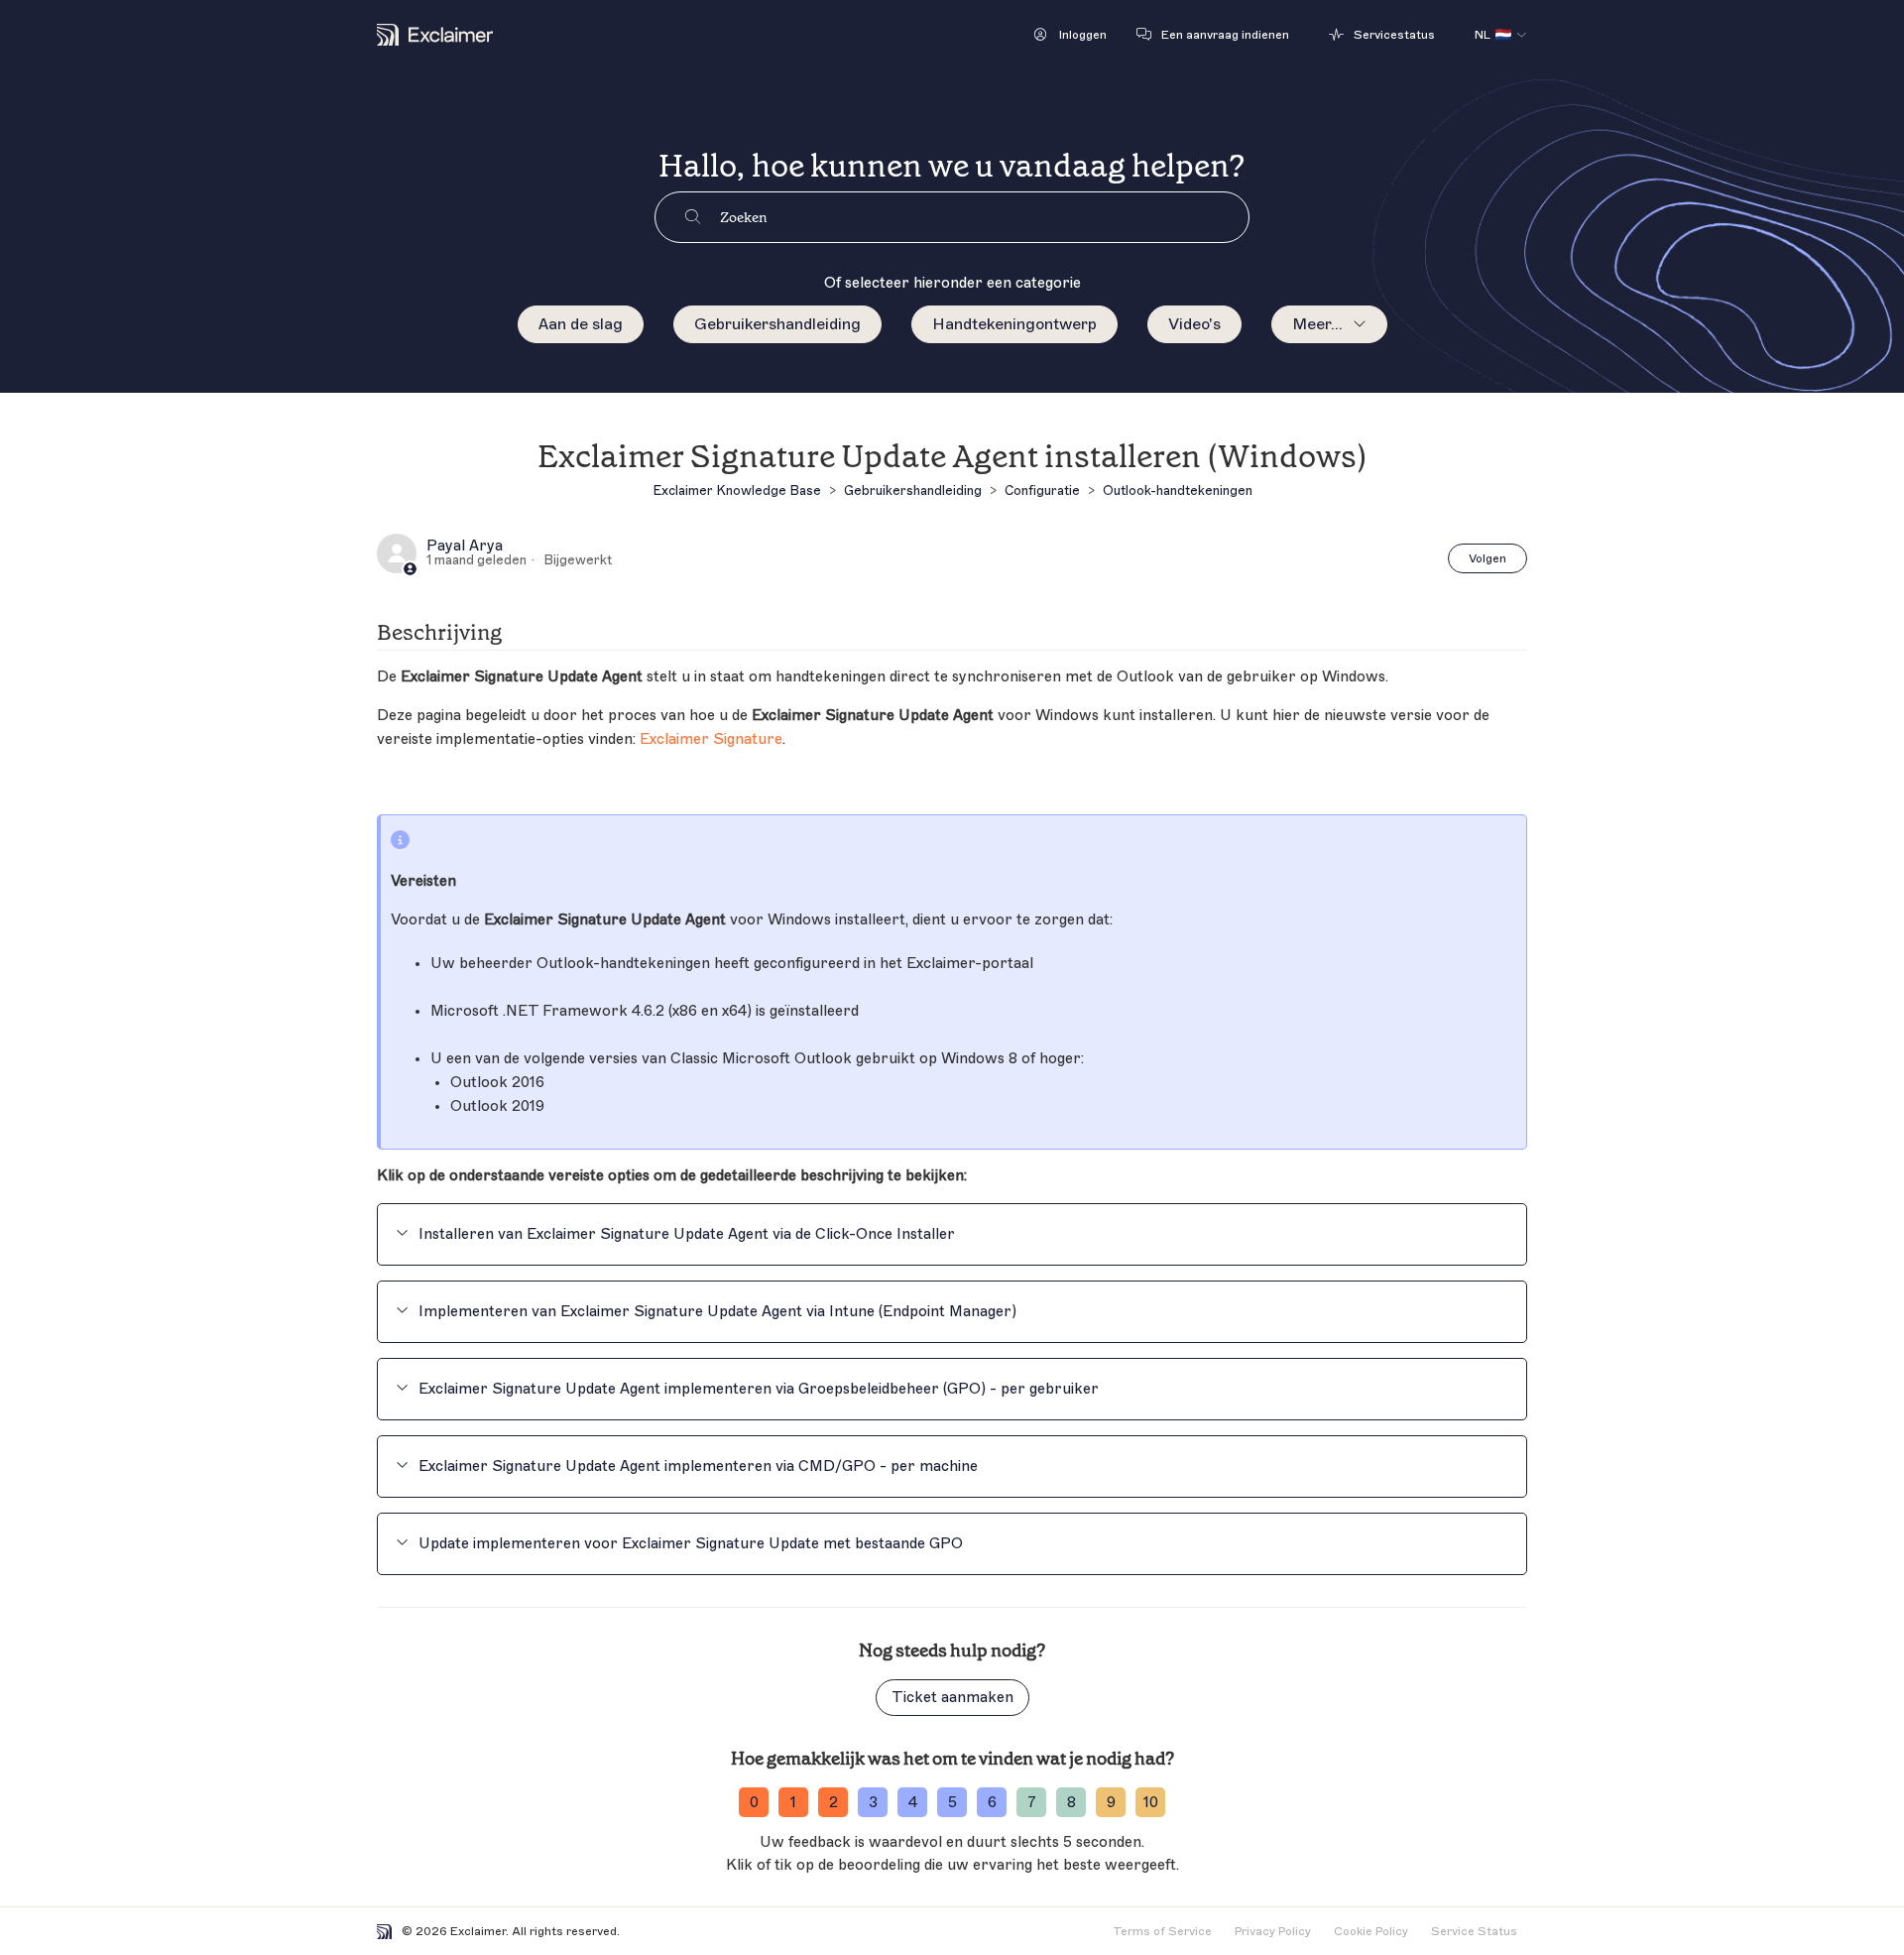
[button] (1071, 35)
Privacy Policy (1273, 1931)
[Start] (435, 35)
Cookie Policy (1371, 1931)
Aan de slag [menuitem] (581, 324)
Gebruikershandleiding (777, 324)
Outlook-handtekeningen (1178, 490)
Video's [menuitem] (1194, 324)
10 (1151, 1803)
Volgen (1487, 558)
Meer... (1317, 324)
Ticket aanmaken (952, 1698)
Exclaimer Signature (711, 739)
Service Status (1474, 1931)
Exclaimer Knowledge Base (737, 490)
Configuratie (1042, 490)
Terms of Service (1162, 1931)
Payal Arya (465, 547)
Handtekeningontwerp (1014, 324)
